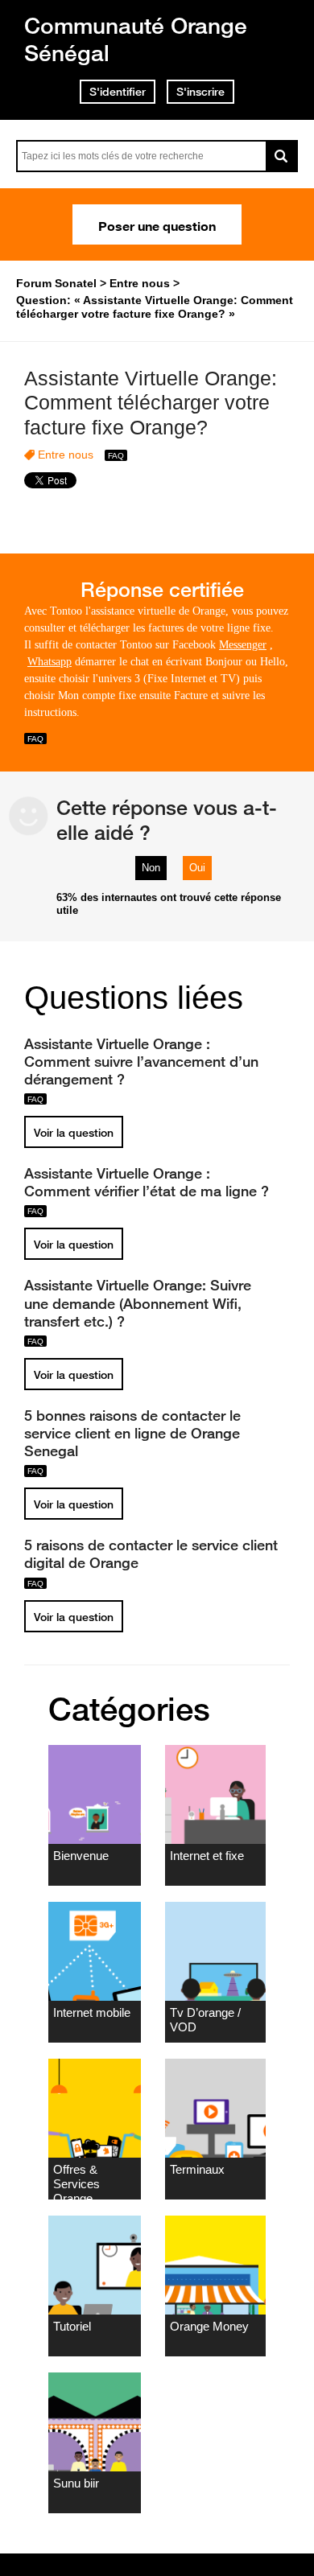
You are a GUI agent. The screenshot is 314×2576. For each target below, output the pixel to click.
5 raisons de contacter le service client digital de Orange (151, 1553)
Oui (197, 868)
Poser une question (157, 224)
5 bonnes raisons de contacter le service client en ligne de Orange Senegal (132, 1433)
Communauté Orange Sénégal (136, 39)
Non (151, 868)
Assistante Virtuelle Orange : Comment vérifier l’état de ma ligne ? (147, 1182)
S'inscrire (200, 92)
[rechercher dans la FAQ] (282, 156)
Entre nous (66, 455)
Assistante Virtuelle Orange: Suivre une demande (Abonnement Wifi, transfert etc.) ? (138, 1302)
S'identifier (118, 92)
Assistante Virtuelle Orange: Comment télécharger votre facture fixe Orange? (151, 403)
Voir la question (74, 1133)
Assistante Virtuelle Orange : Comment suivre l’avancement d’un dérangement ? (141, 1061)
